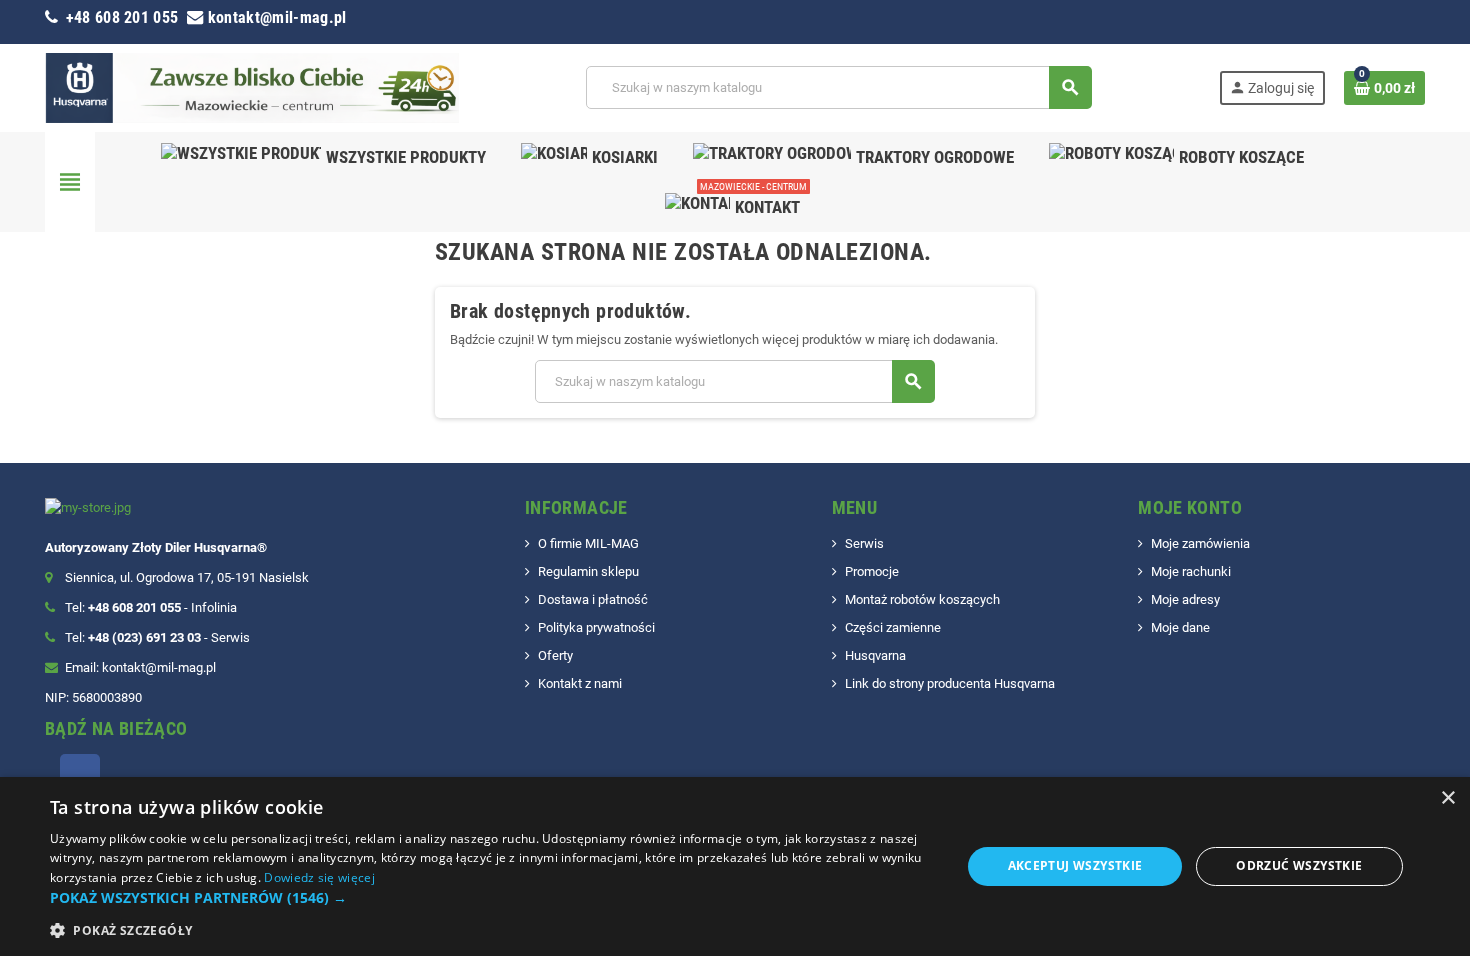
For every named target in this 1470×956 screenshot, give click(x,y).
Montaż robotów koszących (922, 599)
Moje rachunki (1191, 571)
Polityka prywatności (596, 627)
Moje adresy (1185, 599)
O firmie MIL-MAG (588, 543)
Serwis (864, 543)
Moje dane (1180, 627)
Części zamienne (893, 627)
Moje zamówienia (1200, 543)
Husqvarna (875, 655)
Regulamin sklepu (588, 571)
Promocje (872, 571)
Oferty (555, 655)
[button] (492, 898)
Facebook (80, 774)
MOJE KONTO (1190, 507)
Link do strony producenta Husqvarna (950, 683)
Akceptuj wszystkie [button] (1075, 865)
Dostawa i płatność (593, 599)
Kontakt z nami (580, 683)
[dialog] (735, 866)
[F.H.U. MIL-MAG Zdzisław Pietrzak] (252, 86)
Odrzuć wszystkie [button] (1299, 865)
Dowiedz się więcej (319, 877)
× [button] (1447, 798)
